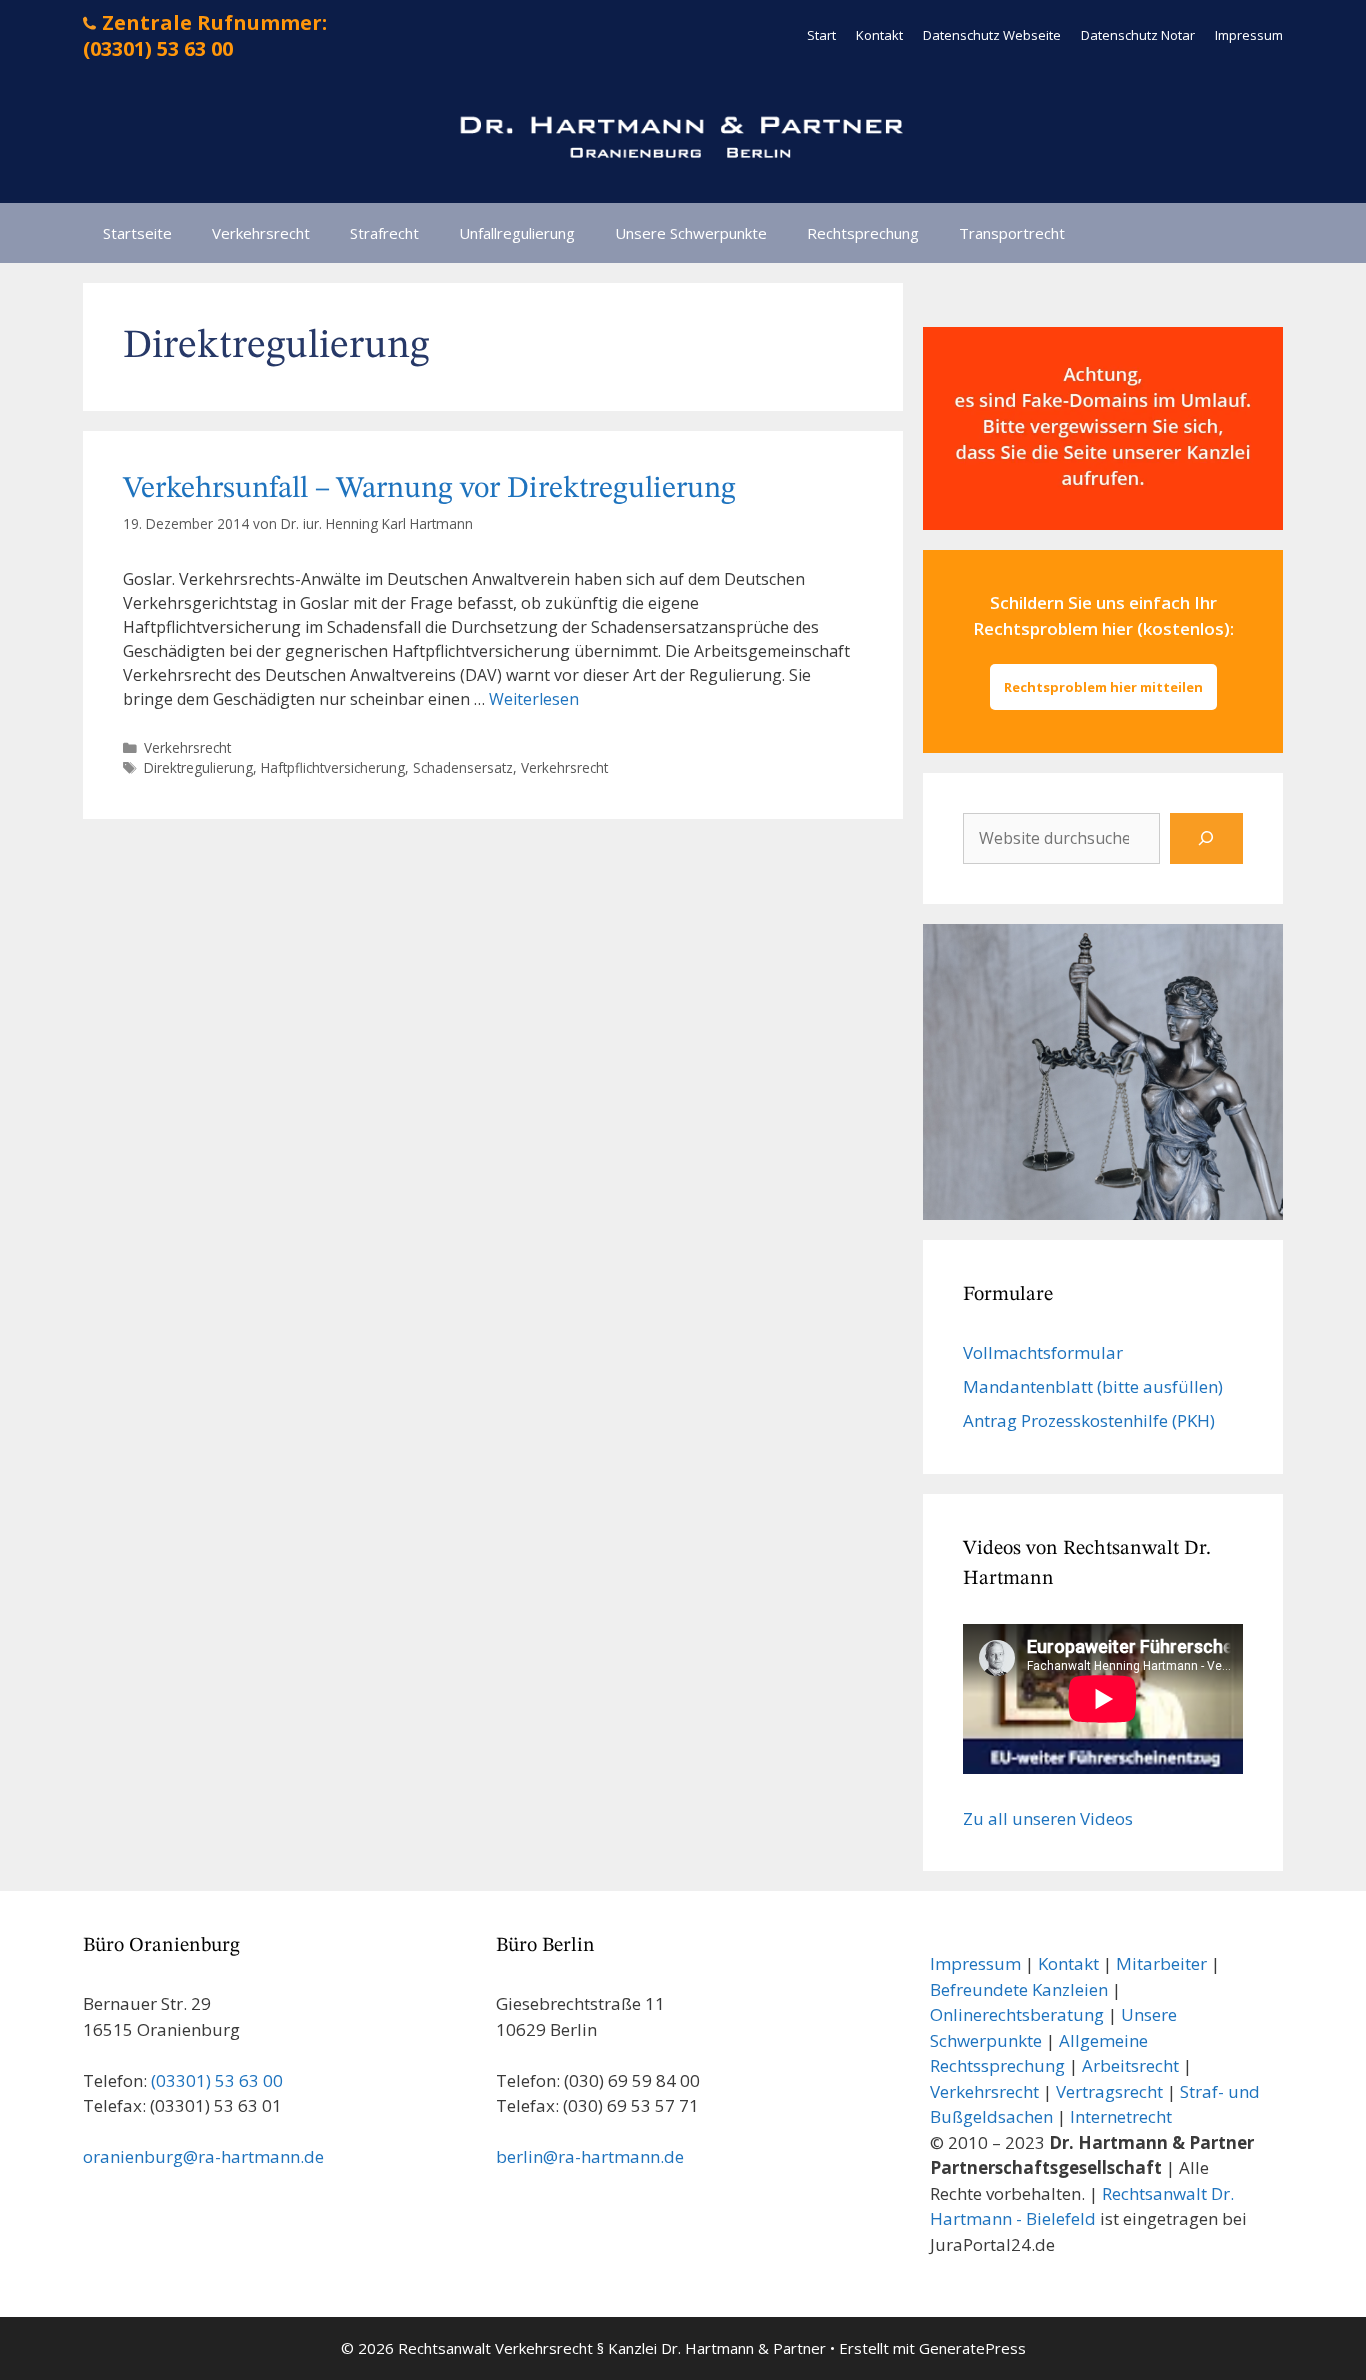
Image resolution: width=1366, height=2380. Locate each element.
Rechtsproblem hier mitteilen (1103, 687)
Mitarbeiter (1161, 1963)
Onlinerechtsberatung (1017, 2014)
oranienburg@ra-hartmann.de (203, 2156)
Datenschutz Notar (1138, 35)
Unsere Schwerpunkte (691, 233)
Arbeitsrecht (1130, 2065)
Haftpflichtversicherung (333, 767)
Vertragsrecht (1109, 2091)
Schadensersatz (463, 767)
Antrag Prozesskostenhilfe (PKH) (1089, 1420)
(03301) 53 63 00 (217, 2080)
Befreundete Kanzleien (1019, 1989)
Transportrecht (1012, 233)
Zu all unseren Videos (1048, 1818)
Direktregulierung (198, 767)
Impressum (1249, 35)
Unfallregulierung (517, 233)
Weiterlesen (534, 699)
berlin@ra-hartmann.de (590, 2156)
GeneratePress (972, 2348)
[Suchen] (1206, 838)
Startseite (137, 233)
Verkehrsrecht (261, 233)
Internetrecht (1121, 2116)
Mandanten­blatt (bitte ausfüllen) (1093, 1386)
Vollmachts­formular (1043, 1352)
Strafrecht (384, 233)
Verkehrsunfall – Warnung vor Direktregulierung (429, 489)
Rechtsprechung (863, 233)
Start (821, 35)
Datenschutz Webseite (992, 35)
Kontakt (879, 35)
